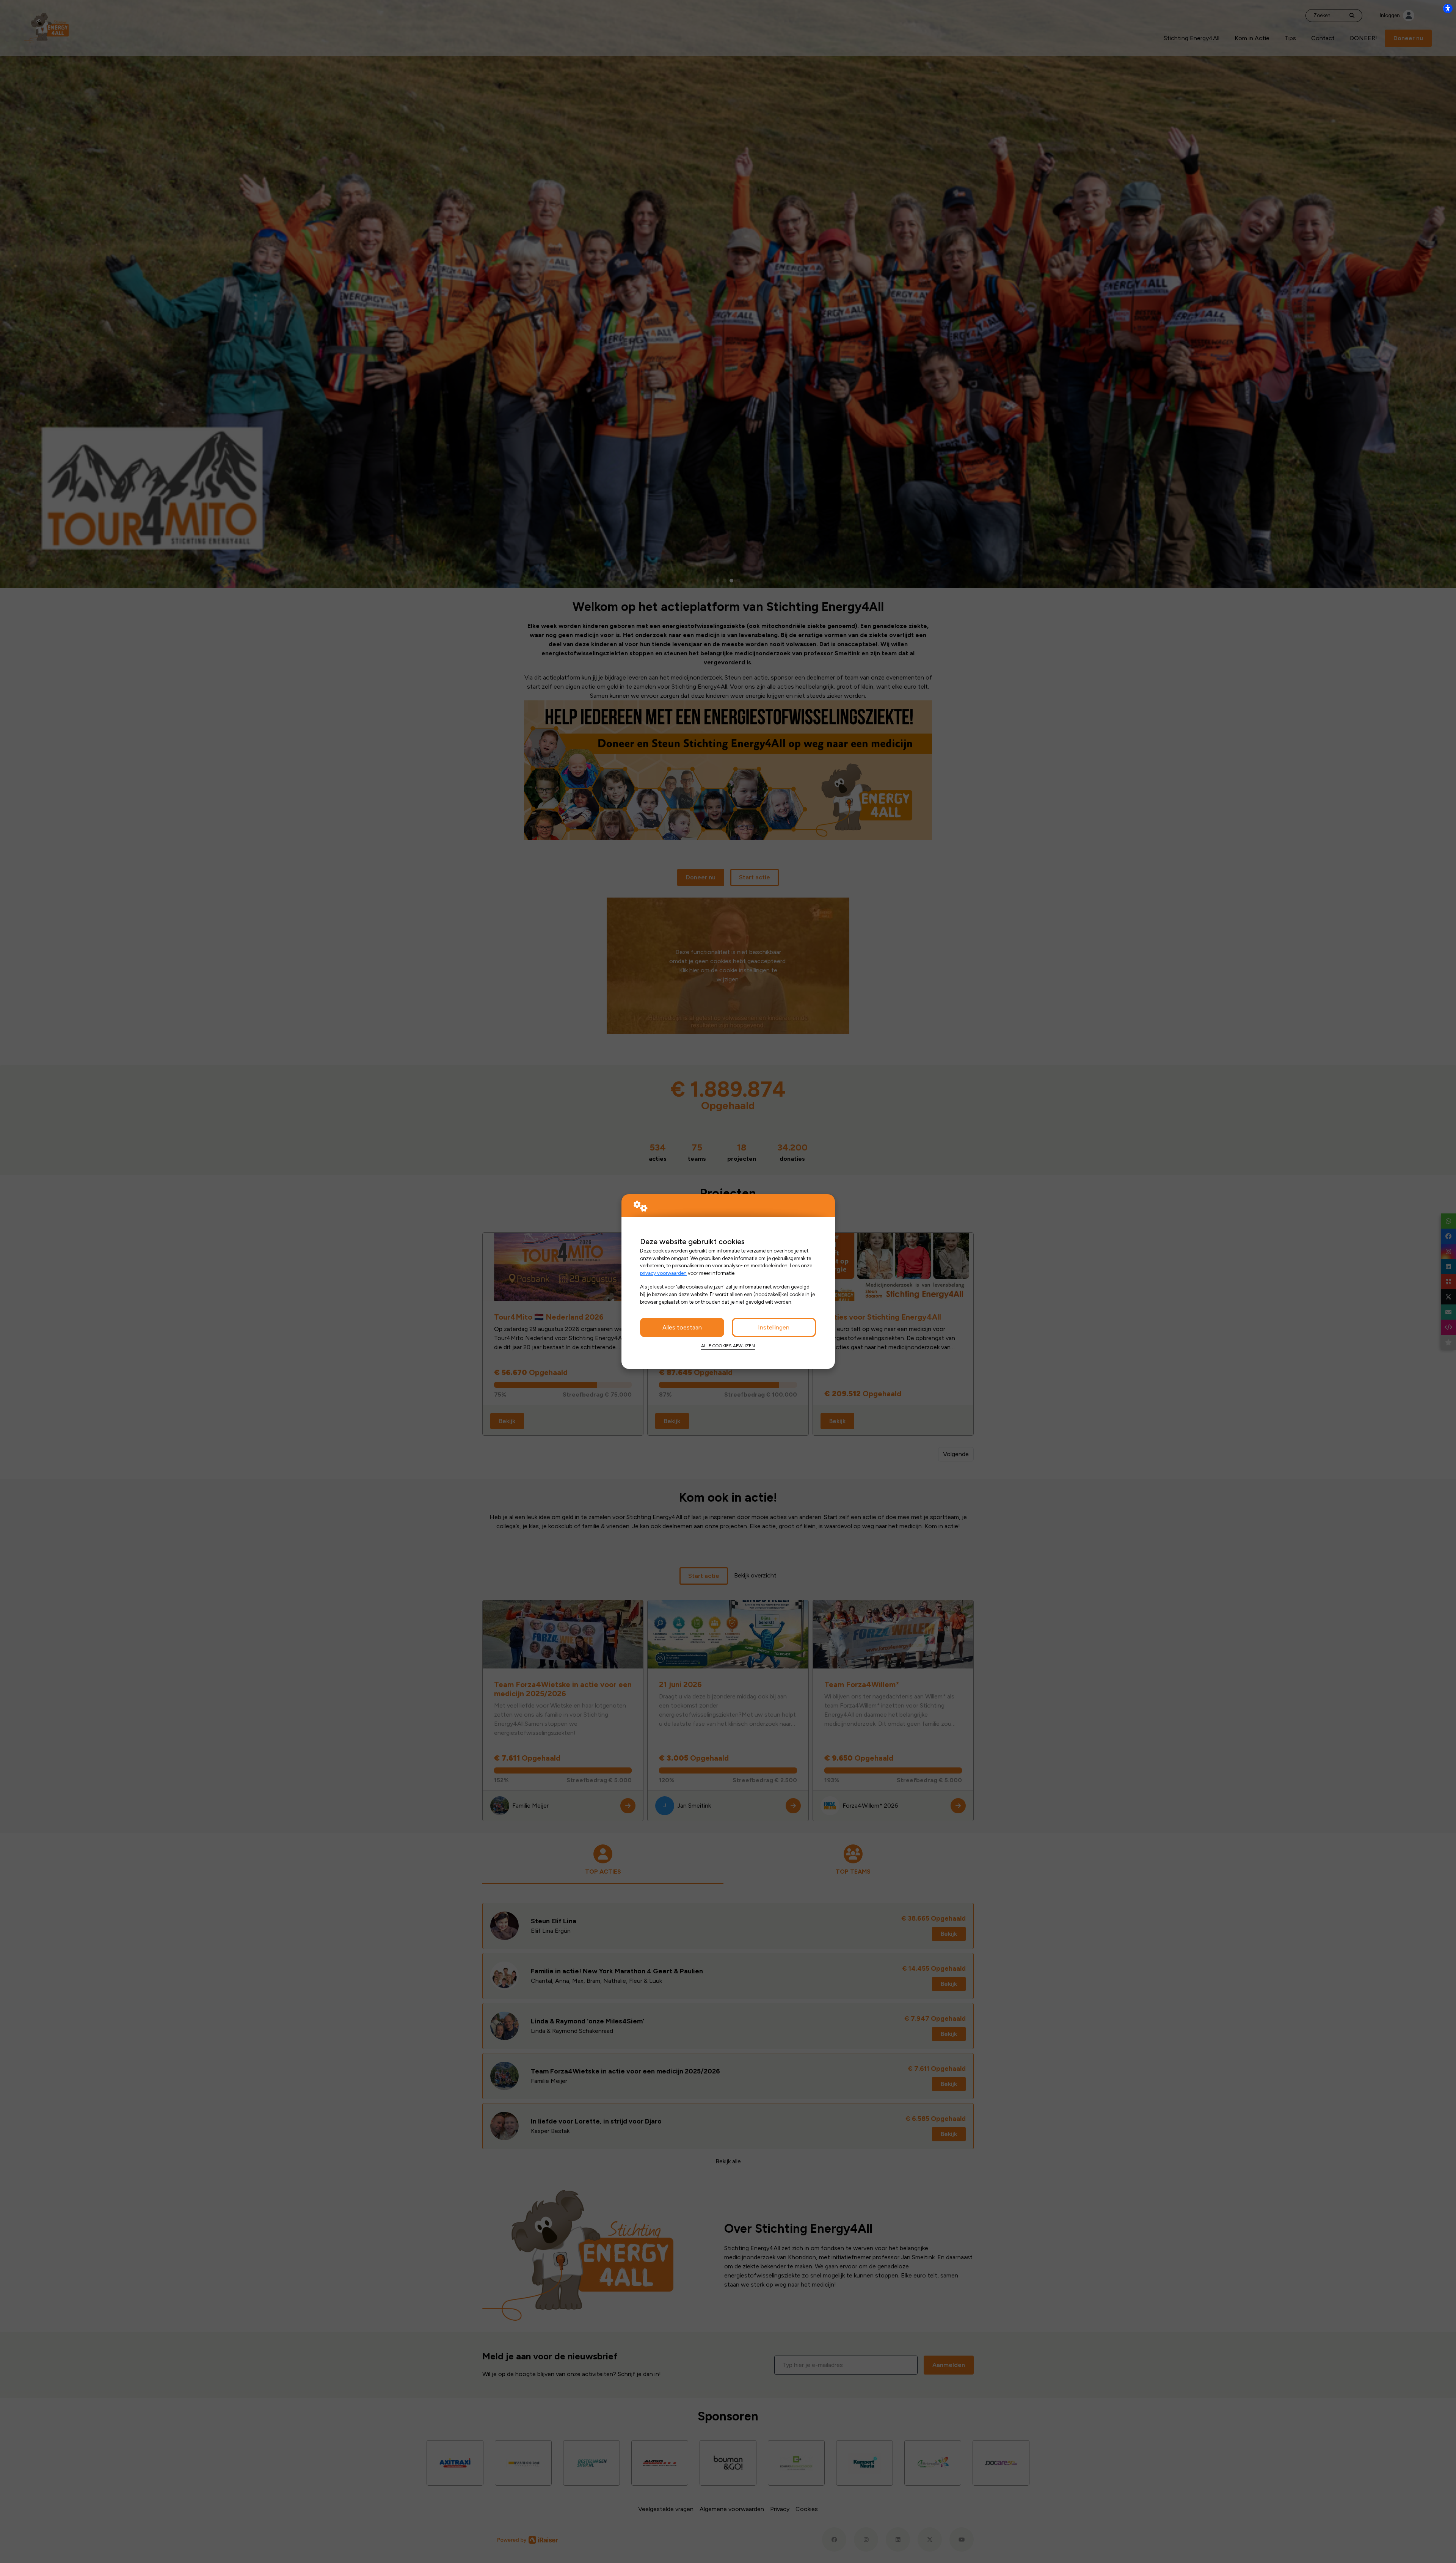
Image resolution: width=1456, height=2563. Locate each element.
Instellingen (774, 1327)
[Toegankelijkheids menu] (1448, 8)
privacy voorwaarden (663, 1273)
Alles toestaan (682, 1327)
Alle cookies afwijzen (728, 1346)
